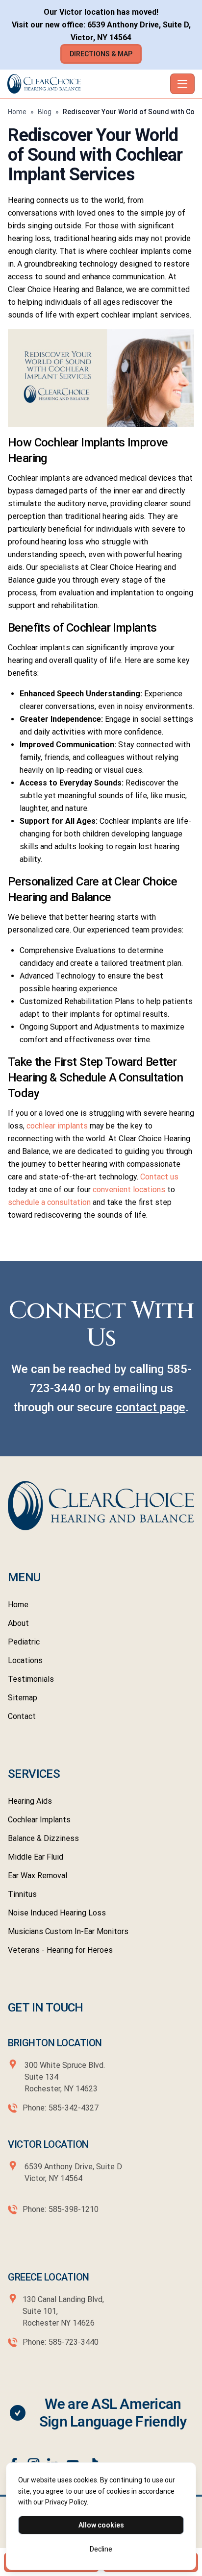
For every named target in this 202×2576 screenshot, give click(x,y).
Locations (25, 1660)
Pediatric (24, 1642)
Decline (101, 2549)
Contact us (159, 1177)
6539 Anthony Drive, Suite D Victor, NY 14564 (72, 2172)
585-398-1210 (74, 2209)
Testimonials (31, 1679)
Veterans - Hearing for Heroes (60, 1950)
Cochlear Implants (39, 1820)
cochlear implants (57, 1126)
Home (17, 112)
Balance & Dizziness (43, 1838)
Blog (45, 112)
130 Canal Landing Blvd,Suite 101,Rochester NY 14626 (63, 2311)
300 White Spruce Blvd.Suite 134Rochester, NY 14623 (65, 2077)
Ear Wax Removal (38, 1876)
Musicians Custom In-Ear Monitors (68, 1931)
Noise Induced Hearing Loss (57, 1913)
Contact (22, 1716)
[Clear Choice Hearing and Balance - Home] (87, 84)
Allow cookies (101, 2525)
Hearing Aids (30, 1801)
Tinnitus (22, 1894)
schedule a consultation (50, 1202)
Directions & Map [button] (101, 54)
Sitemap (23, 1698)
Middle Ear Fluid (36, 1857)
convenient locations (129, 1190)
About (18, 1623)
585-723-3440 (74, 2342)
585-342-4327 (74, 2108)
